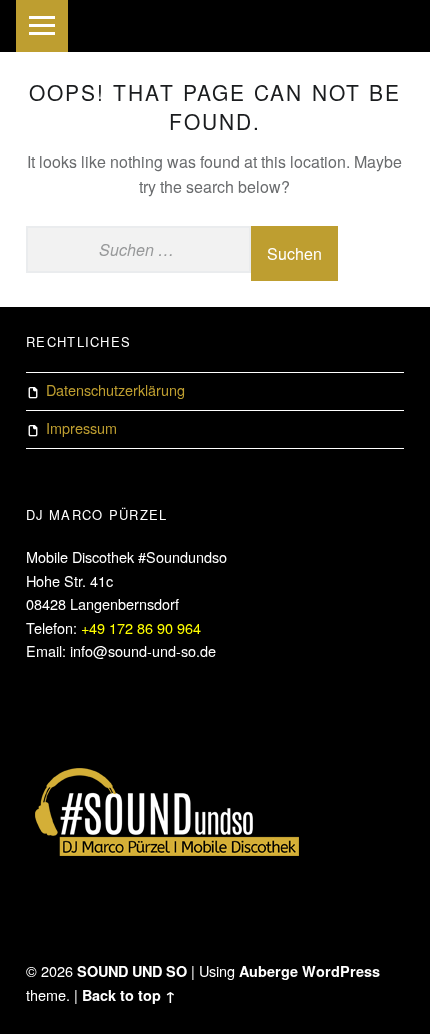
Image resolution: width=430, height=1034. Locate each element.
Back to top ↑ (129, 995)
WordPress (341, 971)
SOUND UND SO (132, 971)
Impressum (81, 427)
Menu (42, 26)
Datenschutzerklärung (115, 389)
